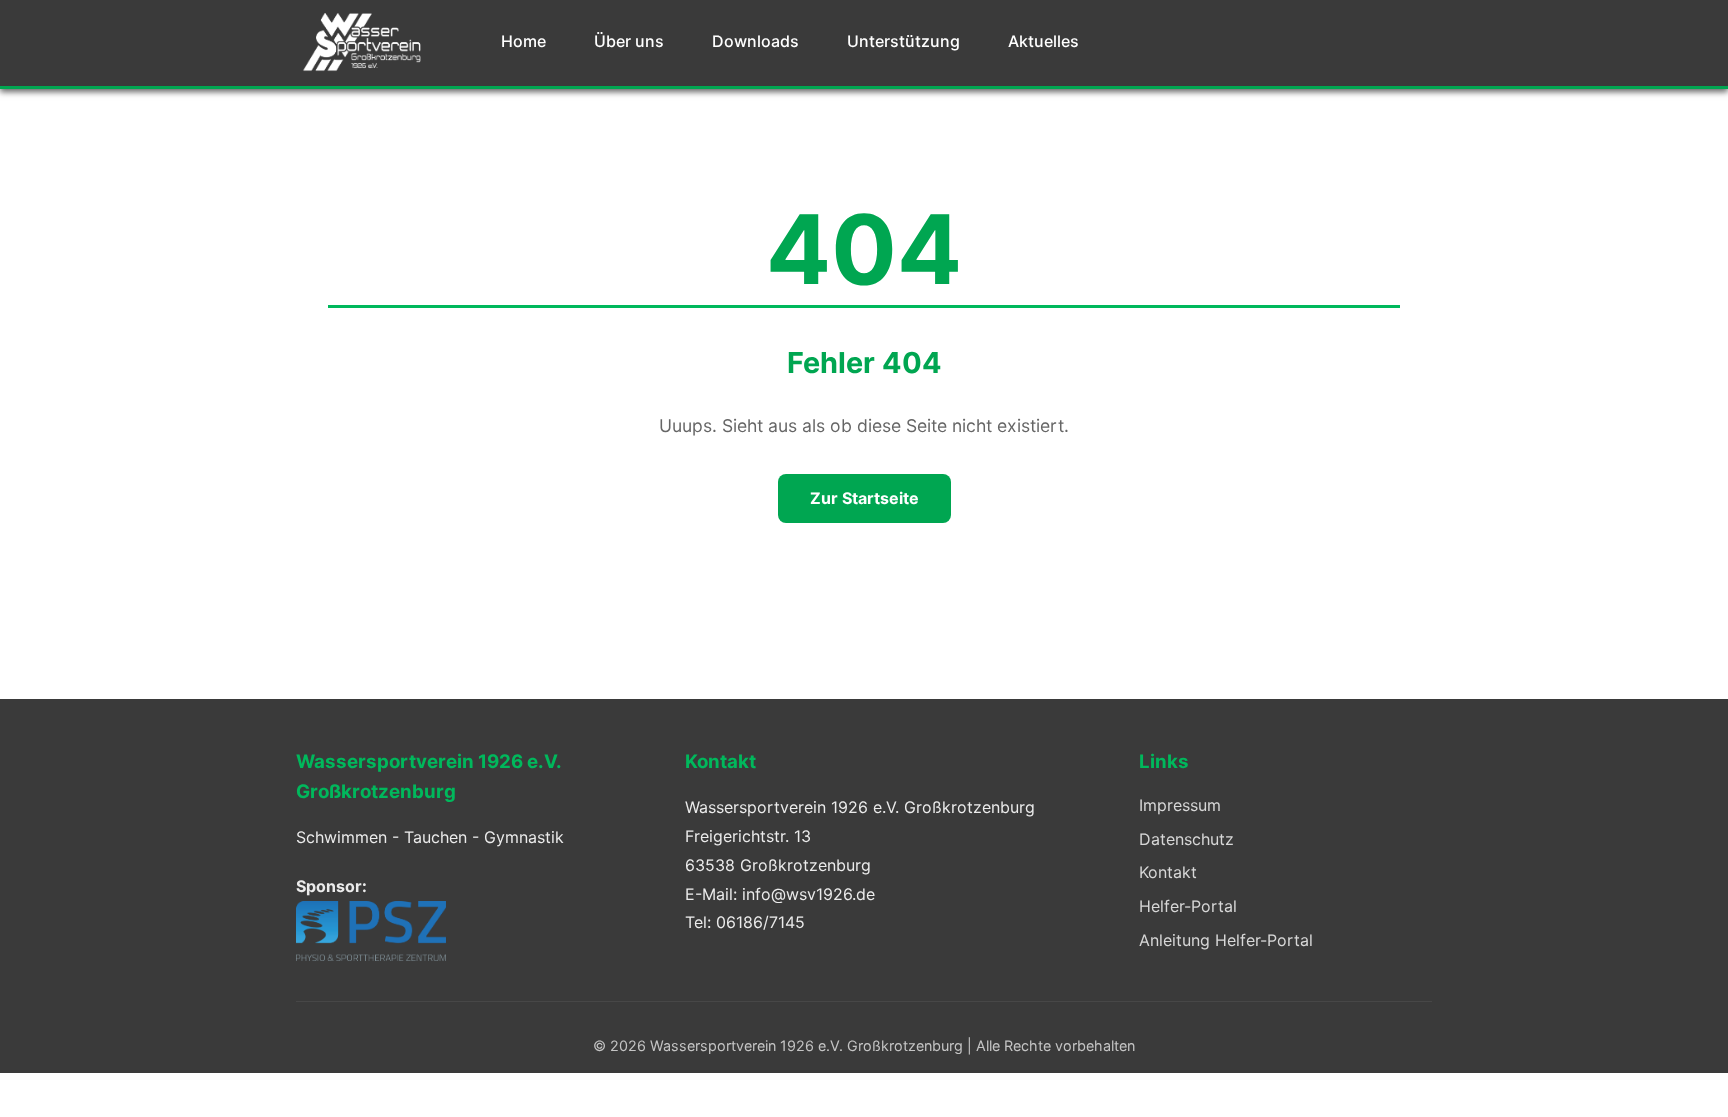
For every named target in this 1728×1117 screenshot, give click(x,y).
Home (523, 41)
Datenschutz (1186, 839)
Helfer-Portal (1188, 906)
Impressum (1180, 805)
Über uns (629, 41)
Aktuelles (1043, 41)
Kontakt (1168, 872)
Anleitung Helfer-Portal (1226, 940)
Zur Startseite (864, 498)
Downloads (755, 41)
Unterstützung (903, 41)
